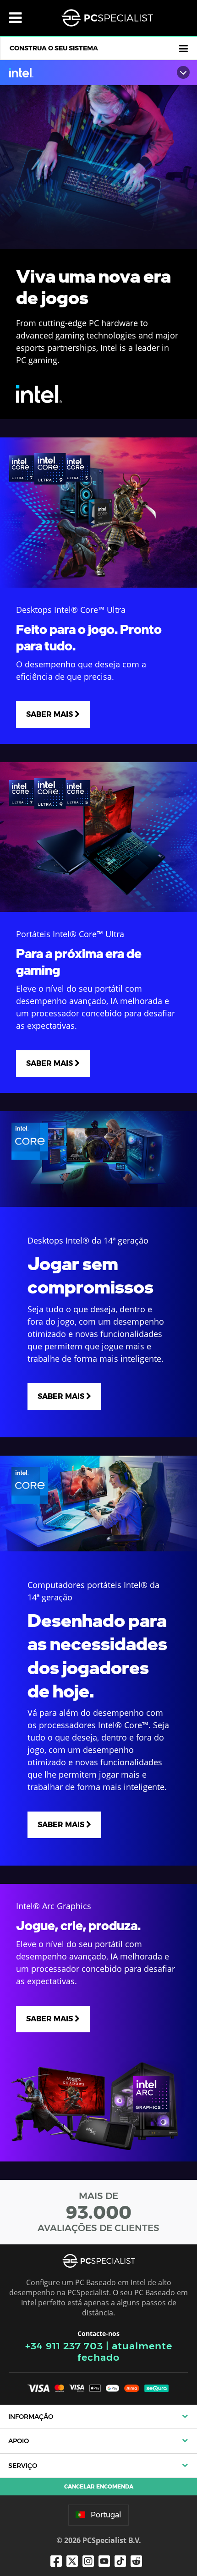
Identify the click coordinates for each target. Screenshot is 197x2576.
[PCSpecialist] (107, 18)
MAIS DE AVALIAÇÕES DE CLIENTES (98, 2212)
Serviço (23, 2466)
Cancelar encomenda (99, 2486)
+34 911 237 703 (64, 2346)
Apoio (19, 2441)
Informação (31, 2417)
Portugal (106, 2515)
